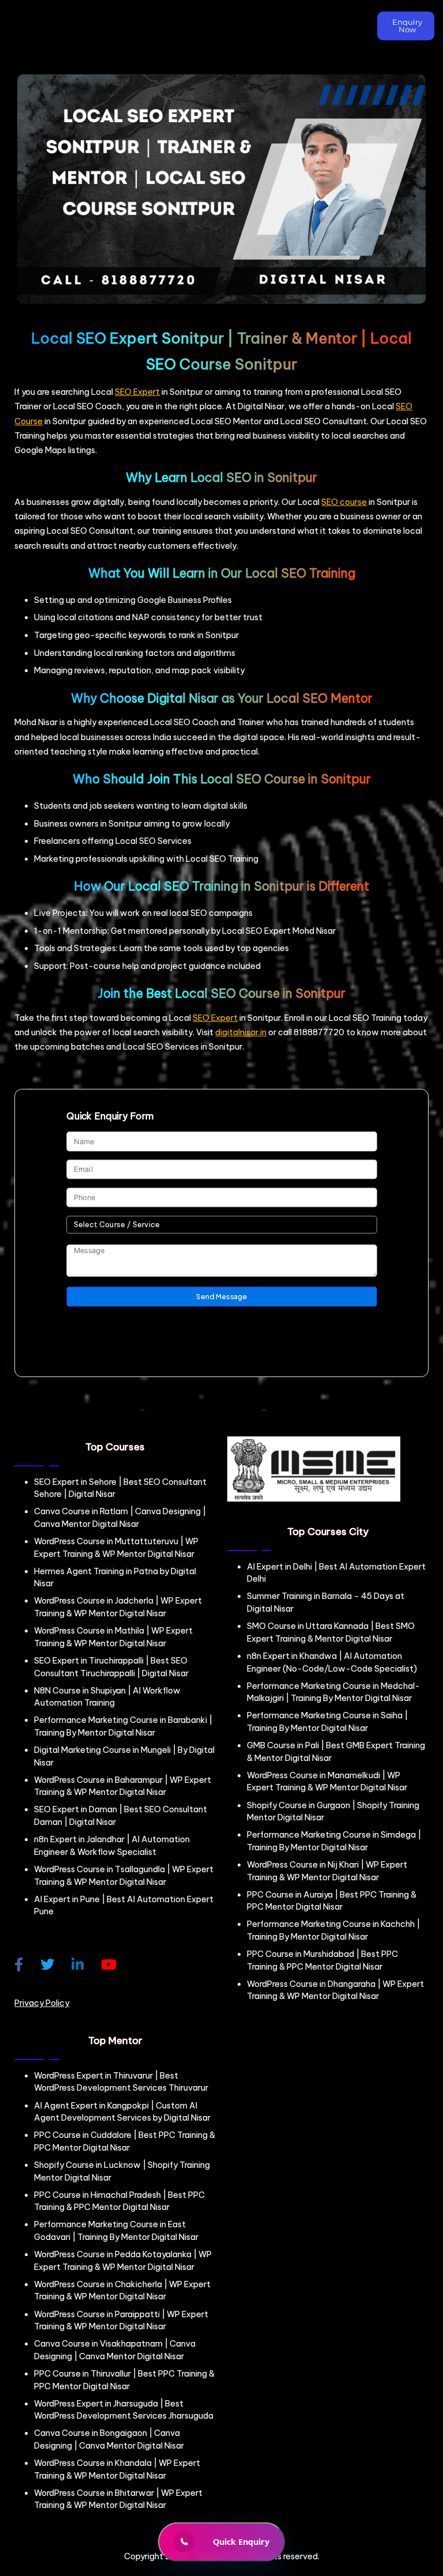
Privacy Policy (42, 2003)
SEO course (344, 502)
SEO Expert (137, 392)
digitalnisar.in (241, 1032)
